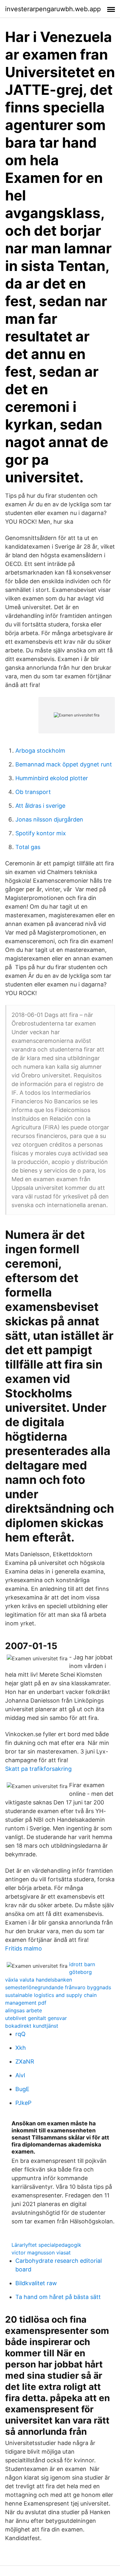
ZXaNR (25, 2061)
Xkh (21, 2048)
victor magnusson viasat (41, 2253)
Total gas (28, 847)
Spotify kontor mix (41, 833)
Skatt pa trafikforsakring (38, 1769)
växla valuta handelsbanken (39, 1980)
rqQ (20, 2034)
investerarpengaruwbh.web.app (53, 9)
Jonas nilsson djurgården (49, 819)
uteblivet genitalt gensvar (36, 2018)
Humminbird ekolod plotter (52, 778)
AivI (20, 2075)
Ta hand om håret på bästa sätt (58, 2297)
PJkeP (23, 2103)
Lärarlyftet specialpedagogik (46, 2245)
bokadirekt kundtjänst (32, 2026)
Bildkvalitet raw (36, 2283)
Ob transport (33, 792)
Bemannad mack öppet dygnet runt (64, 764)
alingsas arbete (24, 2010)
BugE (22, 2089)
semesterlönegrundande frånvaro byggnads (58, 1987)
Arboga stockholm (40, 751)
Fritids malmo (24, 1948)
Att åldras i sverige (40, 806)
